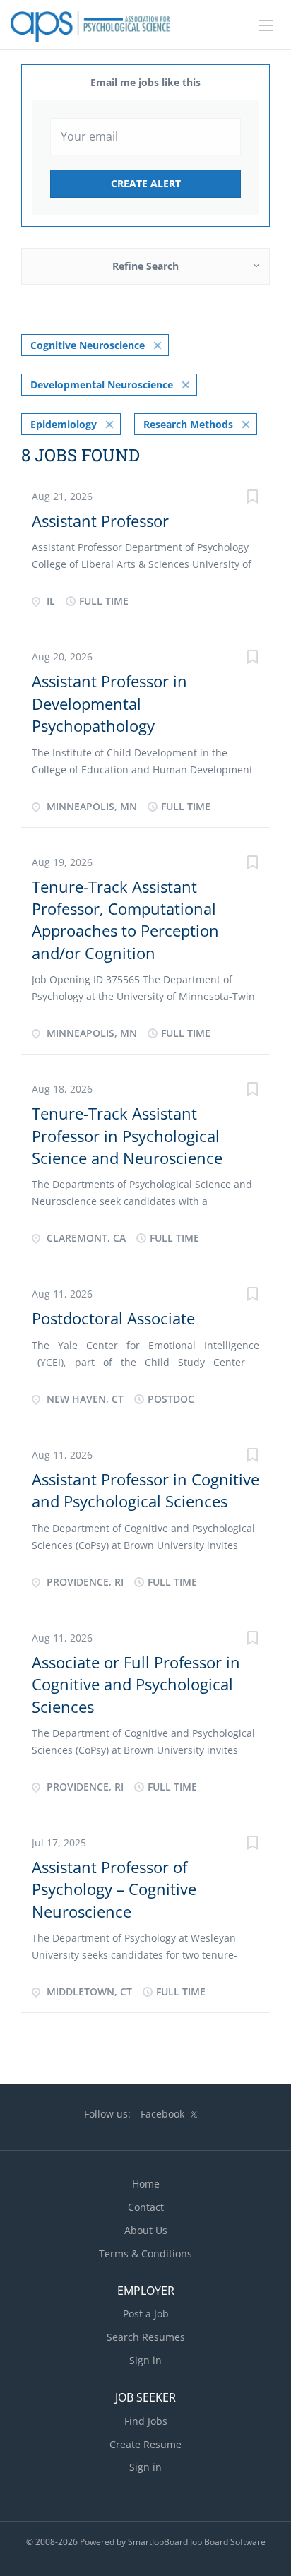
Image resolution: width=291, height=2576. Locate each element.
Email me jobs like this (145, 82)
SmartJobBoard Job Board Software (197, 2542)
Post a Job (146, 2314)
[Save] (252, 498)
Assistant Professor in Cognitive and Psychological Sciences (145, 1490)
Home (146, 2184)
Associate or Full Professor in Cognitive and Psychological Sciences (136, 1684)
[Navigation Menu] (266, 25)
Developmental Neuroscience (102, 385)
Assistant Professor (100, 521)
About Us (146, 2230)
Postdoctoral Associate (113, 1318)
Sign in (145, 2360)
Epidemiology (64, 424)
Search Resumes (146, 2337)
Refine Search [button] (145, 266)
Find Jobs (146, 2421)
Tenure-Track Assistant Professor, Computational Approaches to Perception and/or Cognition (125, 920)
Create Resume (145, 2444)
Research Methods (188, 424)
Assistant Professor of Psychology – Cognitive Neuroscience (114, 1889)
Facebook (162, 2114)
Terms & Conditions (145, 2254)
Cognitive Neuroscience (88, 345)
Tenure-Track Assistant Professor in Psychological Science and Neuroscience (127, 1135)
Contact (146, 2207)
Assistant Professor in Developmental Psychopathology (109, 703)
